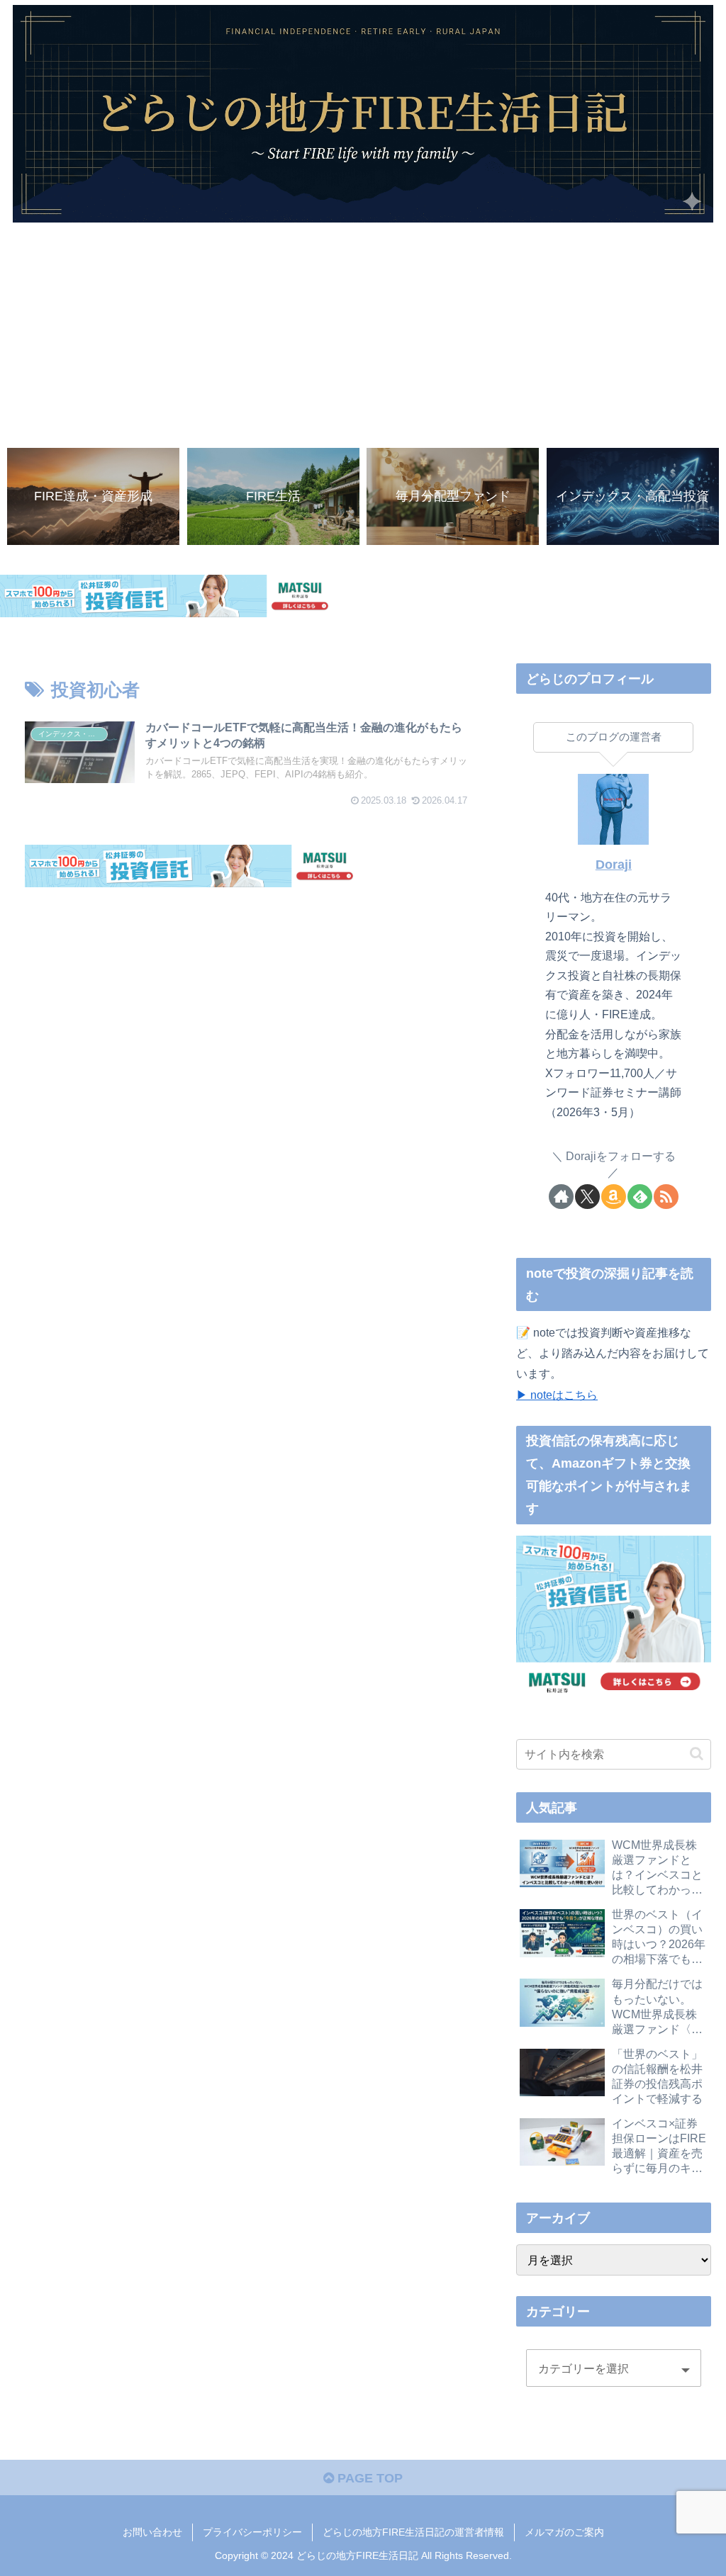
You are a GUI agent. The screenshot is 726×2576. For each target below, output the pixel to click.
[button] (697, 1754)
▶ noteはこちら (557, 1395)
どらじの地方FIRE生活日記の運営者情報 (413, 2532)
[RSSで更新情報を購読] (666, 1197)
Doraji (614, 865)
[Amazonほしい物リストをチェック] (614, 1197)
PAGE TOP (368, 2478)
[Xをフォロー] (587, 1197)
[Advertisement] (363, 329)
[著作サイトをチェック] (561, 1197)
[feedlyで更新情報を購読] (640, 1197)
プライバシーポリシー (252, 2532)
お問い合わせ (152, 2532)
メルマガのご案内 (564, 2532)
